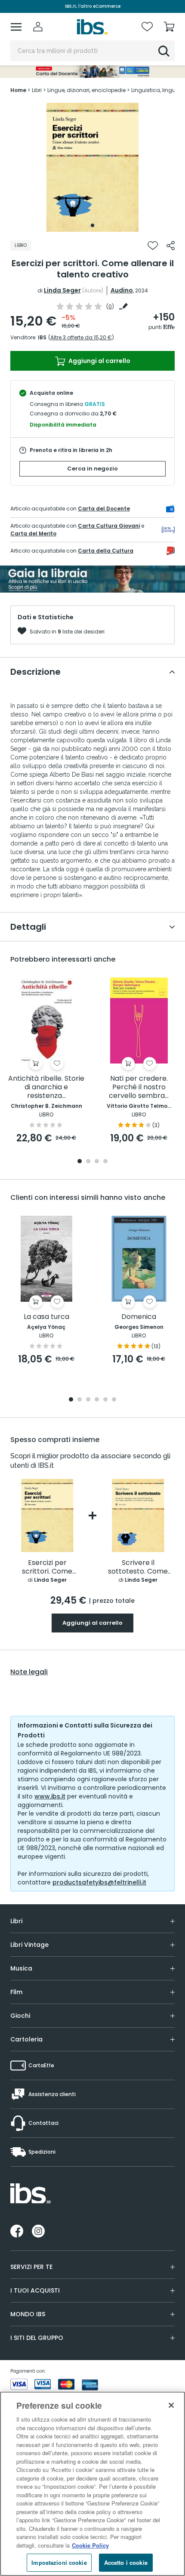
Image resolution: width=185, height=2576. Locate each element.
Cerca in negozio (92, 469)
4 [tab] (105, 1162)
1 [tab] (92, 225)
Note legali (29, 1672)
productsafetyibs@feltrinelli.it (99, 1882)
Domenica (139, 1317)
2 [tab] (88, 1162)
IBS (42, 337)
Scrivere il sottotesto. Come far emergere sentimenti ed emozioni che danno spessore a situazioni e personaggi (138, 1567)
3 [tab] (97, 1162)
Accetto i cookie (126, 2562)
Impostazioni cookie (59, 2562)
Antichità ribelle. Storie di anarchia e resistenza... (46, 1087)
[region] (92, 2484)
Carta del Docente (104, 509)
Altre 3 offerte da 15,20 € (81, 337)
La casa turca (46, 1317)
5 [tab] (105, 1400)
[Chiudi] (171, 2405)
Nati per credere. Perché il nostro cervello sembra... (139, 1087)
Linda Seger (62, 290)
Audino (122, 290)
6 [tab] (114, 1400)
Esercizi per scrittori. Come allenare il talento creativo (47, 1567)
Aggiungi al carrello (99, 361)
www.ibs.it (50, 1796)
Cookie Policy (90, 2545)
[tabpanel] (92, 167)
